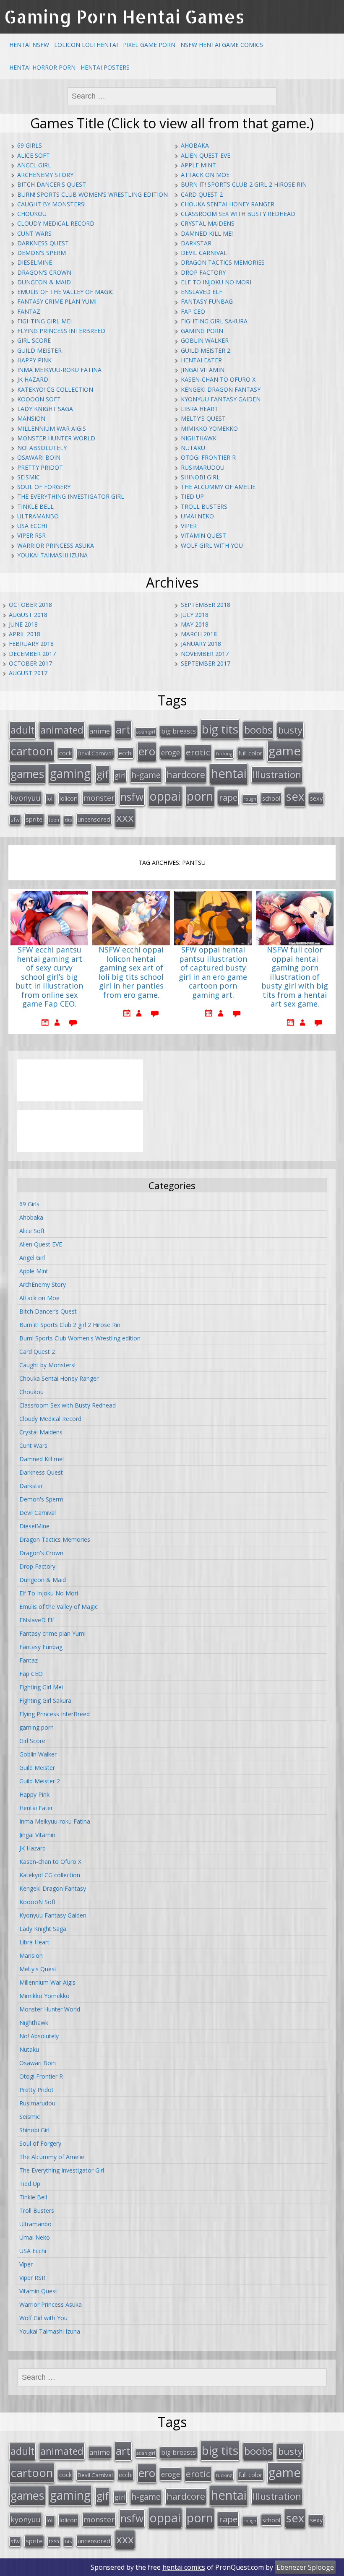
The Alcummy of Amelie (218, 487)
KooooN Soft (39, 399)
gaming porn (202, 331)
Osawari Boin (39, 457)
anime (100, 731)
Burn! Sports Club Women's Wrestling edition (93, 194)
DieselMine (35, 262)
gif (103, 774)
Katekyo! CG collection (55, 389)
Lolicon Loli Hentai (86, 45)
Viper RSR (31, 535)
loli (50, 799)
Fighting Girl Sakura (214, 321)
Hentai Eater (201, 360)
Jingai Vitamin (203, 370)
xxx (125, 817)
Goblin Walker (205, 340)
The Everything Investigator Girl (71, 496)
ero (147, 751)
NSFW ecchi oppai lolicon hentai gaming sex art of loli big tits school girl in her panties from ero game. (131, 973)
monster (99, 798)
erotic (198, 752)
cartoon (32, 751)
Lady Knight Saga (45, 409)
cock (65, 753)
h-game (146, 775)
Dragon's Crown (44, 272)
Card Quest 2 (202, 194)
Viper (189, 526)
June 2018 (23, 624)
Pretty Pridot (40, 467)
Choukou (32, 214)
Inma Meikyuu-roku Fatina (59, 370)
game (285, 751)
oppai (165, 796)
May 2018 (195, 624)
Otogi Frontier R (208, 457)
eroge (171, 752)
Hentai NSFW (29, 45)
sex (295, 796)
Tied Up (192, 496)
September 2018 (206, 605)
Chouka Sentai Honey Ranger (228, 204)
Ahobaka (195, 145)
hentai (229, 773)
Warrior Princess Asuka (56, 545)
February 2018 (31, 644)
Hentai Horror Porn (42, 67)
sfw (15, 820)
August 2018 (28, 615)
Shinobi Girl (200, 477)
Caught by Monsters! (51, 204)
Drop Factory (203, 272)
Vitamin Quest (203, 535)
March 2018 (199, 634)
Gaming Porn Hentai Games (124, 17)
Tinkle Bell (35, 506)
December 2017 (32, 654)
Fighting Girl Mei (44, 321)
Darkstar (196, 243)
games (27, 774)
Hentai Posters (105, 67)
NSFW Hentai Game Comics (222, 45)
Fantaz (29, 311)
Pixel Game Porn (149, 45)
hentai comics (184, 2567)
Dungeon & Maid (44, 282)
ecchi (126, 753)
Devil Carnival (204, 253)
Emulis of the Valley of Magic (65, 292)
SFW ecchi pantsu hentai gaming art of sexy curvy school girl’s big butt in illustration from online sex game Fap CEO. (49, 977)
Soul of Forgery (44, 487)
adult (22, 730)
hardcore (186, 774)
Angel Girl (34, 165)
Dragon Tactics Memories (223, 262)
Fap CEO (193, 311)
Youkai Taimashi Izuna (52, 555)
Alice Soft (34, 155)
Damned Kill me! (207, 233)
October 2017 (30, 663)
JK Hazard (33, 379)
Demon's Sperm (42, 253)
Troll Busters (204, 506)
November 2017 (205, 654)
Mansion (31, 418)
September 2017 (206, 663)
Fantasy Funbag (207, 301)
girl (120, 775)
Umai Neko (197, 516)
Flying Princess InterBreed (61, 331)
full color (250, 753)
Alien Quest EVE (206, 155)
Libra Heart (199, 409)
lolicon (69, 798)
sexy (316, 798)
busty (290, 730)
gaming (70, 773)
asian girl (146, 732)
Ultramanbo (38, 516)
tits (68, 820)
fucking (224, 753)
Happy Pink (34, 360)
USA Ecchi (32, 526)
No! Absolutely (42, 448)
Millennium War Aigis (52, 428)
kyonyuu (26, 798)
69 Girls (30, 145)
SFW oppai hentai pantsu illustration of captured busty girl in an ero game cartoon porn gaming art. (213, 973)
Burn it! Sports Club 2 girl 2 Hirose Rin (244, 184)
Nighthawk (199, 438)
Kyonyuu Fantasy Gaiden (221, 399)
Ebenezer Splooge (305, 2567)
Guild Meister (39, 350)
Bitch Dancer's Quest (52, 184)
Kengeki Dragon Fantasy (221, 389)
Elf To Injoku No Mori (216, 282)
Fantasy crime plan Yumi (57, 301)
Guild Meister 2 (206, 350)
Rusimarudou (203, 467)
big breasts (179, 731)
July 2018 (195, 615)
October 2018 (30, 605)
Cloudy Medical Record (56, 223)
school (271, 798)
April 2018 (25, 634)
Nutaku (193, 448)
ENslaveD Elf (202, 292)
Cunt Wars (34, 233)
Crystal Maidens (208, 223)
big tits (220, 729)
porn (200, 796)
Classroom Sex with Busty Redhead (238, 214)
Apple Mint (198, 165)
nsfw (132, 797)
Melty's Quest (203, 418)
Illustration (277, 774)
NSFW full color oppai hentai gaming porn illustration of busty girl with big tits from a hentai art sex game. (295, 977)
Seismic (29, 477)
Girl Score (34, 340)
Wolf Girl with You (212, 545)
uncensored (94, 819)
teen (54, 820)
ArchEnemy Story (45, 175)
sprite (34, 819)
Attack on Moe (205, 175)
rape (228, 797)
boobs (258, 730)
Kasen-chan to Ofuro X (218, 379)
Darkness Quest (43, 243)
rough (250, 799)
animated (62, 730)
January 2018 (201, 644)
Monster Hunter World (56, 438)
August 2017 (28, 673)
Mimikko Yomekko (209, 428)
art (123, 729)
